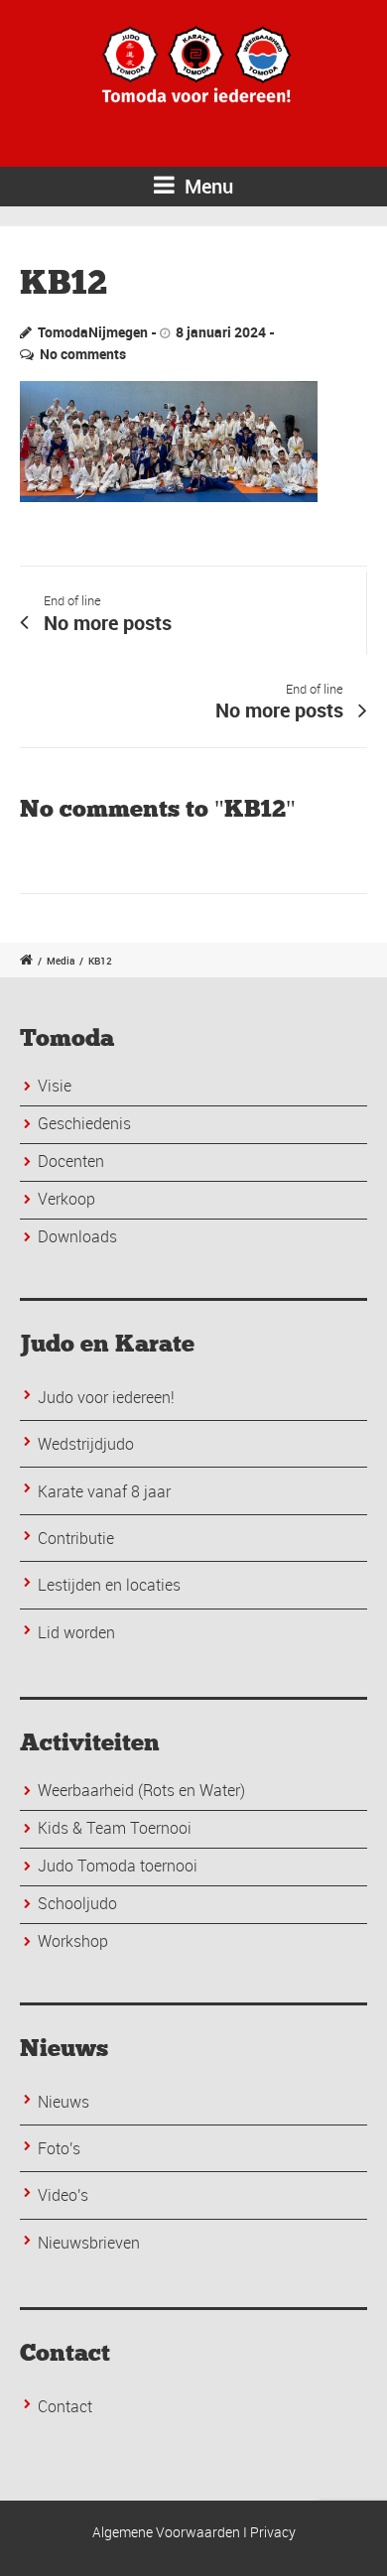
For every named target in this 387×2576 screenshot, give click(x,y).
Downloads (77, 1236)
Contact (65, 2406)
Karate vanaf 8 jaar (104, 1491)
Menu (206, 186)
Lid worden (76, 1632)
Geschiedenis (84, 1123)
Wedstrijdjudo (86, 1444)
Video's (63, 2195)
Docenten (71, 1161)
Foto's (59, 2148)
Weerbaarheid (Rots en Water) (141, 1790)
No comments (83, 354)
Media (61, 961)
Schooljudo (77, 1903)
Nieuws (64, 2102)
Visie (55, 1086)
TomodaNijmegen (93, 332)
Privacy (273, 2532)
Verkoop (66, 1199)
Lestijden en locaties (109, 1585)
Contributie (76, 1538)
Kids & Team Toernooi (115, 1828)
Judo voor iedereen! (106, 1397)
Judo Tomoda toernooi (118, 1866)
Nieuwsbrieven (89, 2243)
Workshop (73, 1941)
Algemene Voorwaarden (166, 2532)
